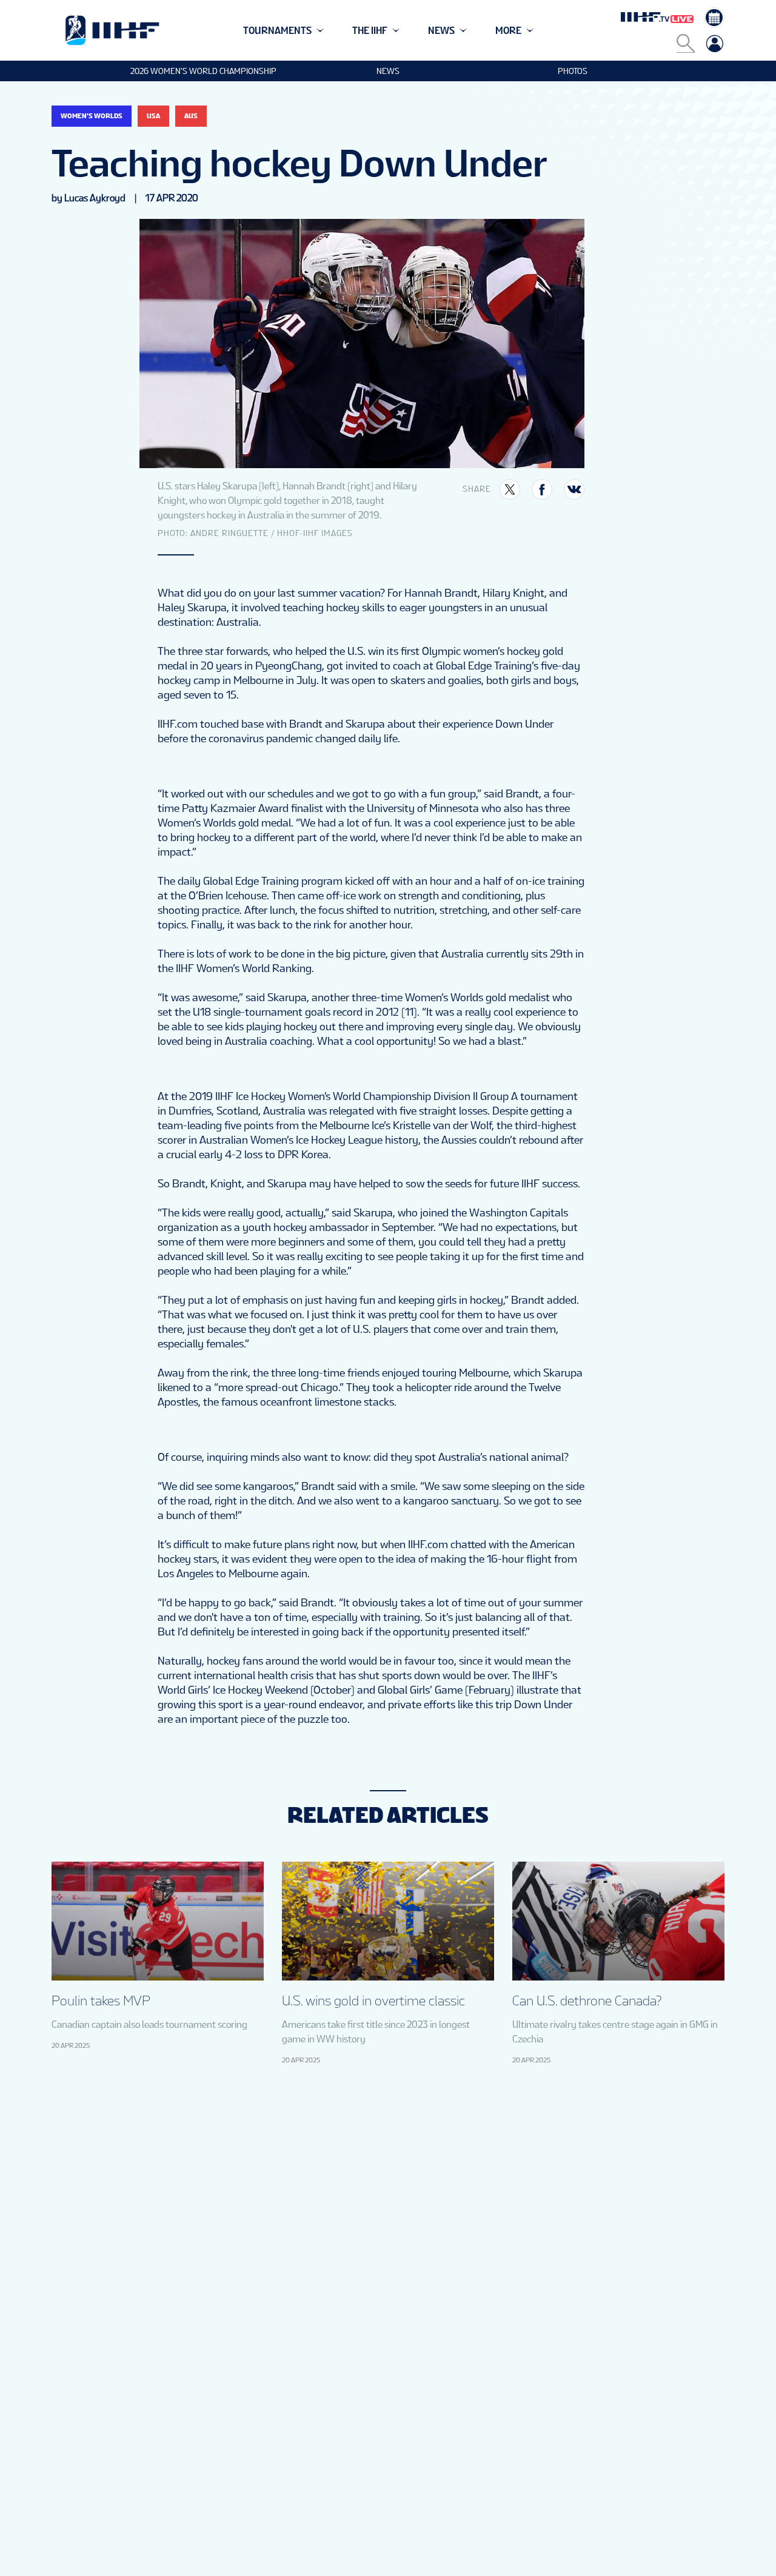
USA (153, 116)
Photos (573, 71)
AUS (191, 116)
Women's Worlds (92, 116)
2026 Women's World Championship (203, 71)
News (388, 71)
